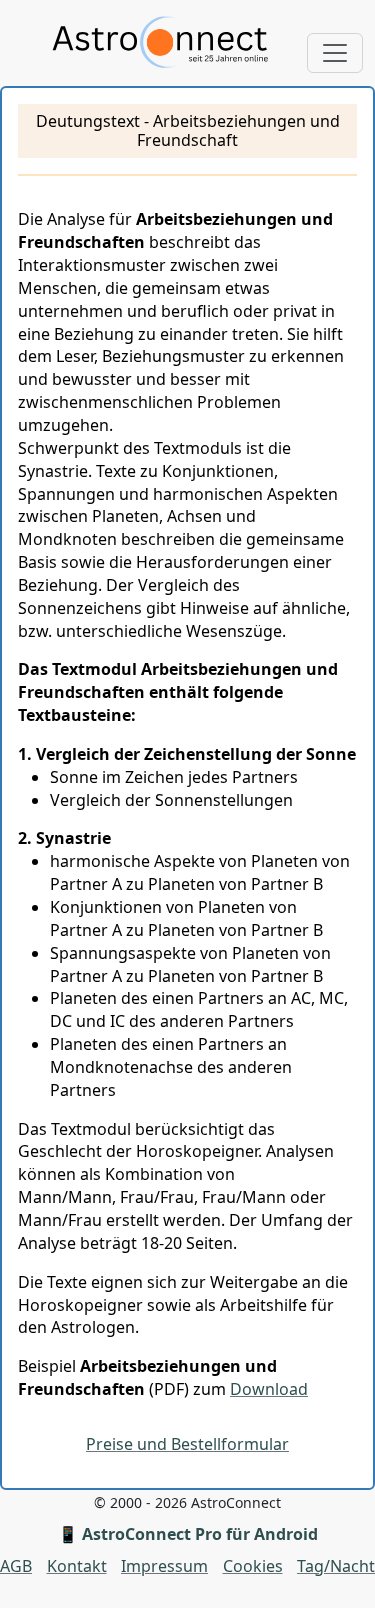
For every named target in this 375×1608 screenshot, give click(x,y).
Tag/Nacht (336, 1566)
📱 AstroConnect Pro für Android (188, 1534)
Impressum (164, 1566)
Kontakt (77, 1566)
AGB (16, 1566)
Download (269, 1389)
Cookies (253, 1566)
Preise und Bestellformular (187, 1444)
